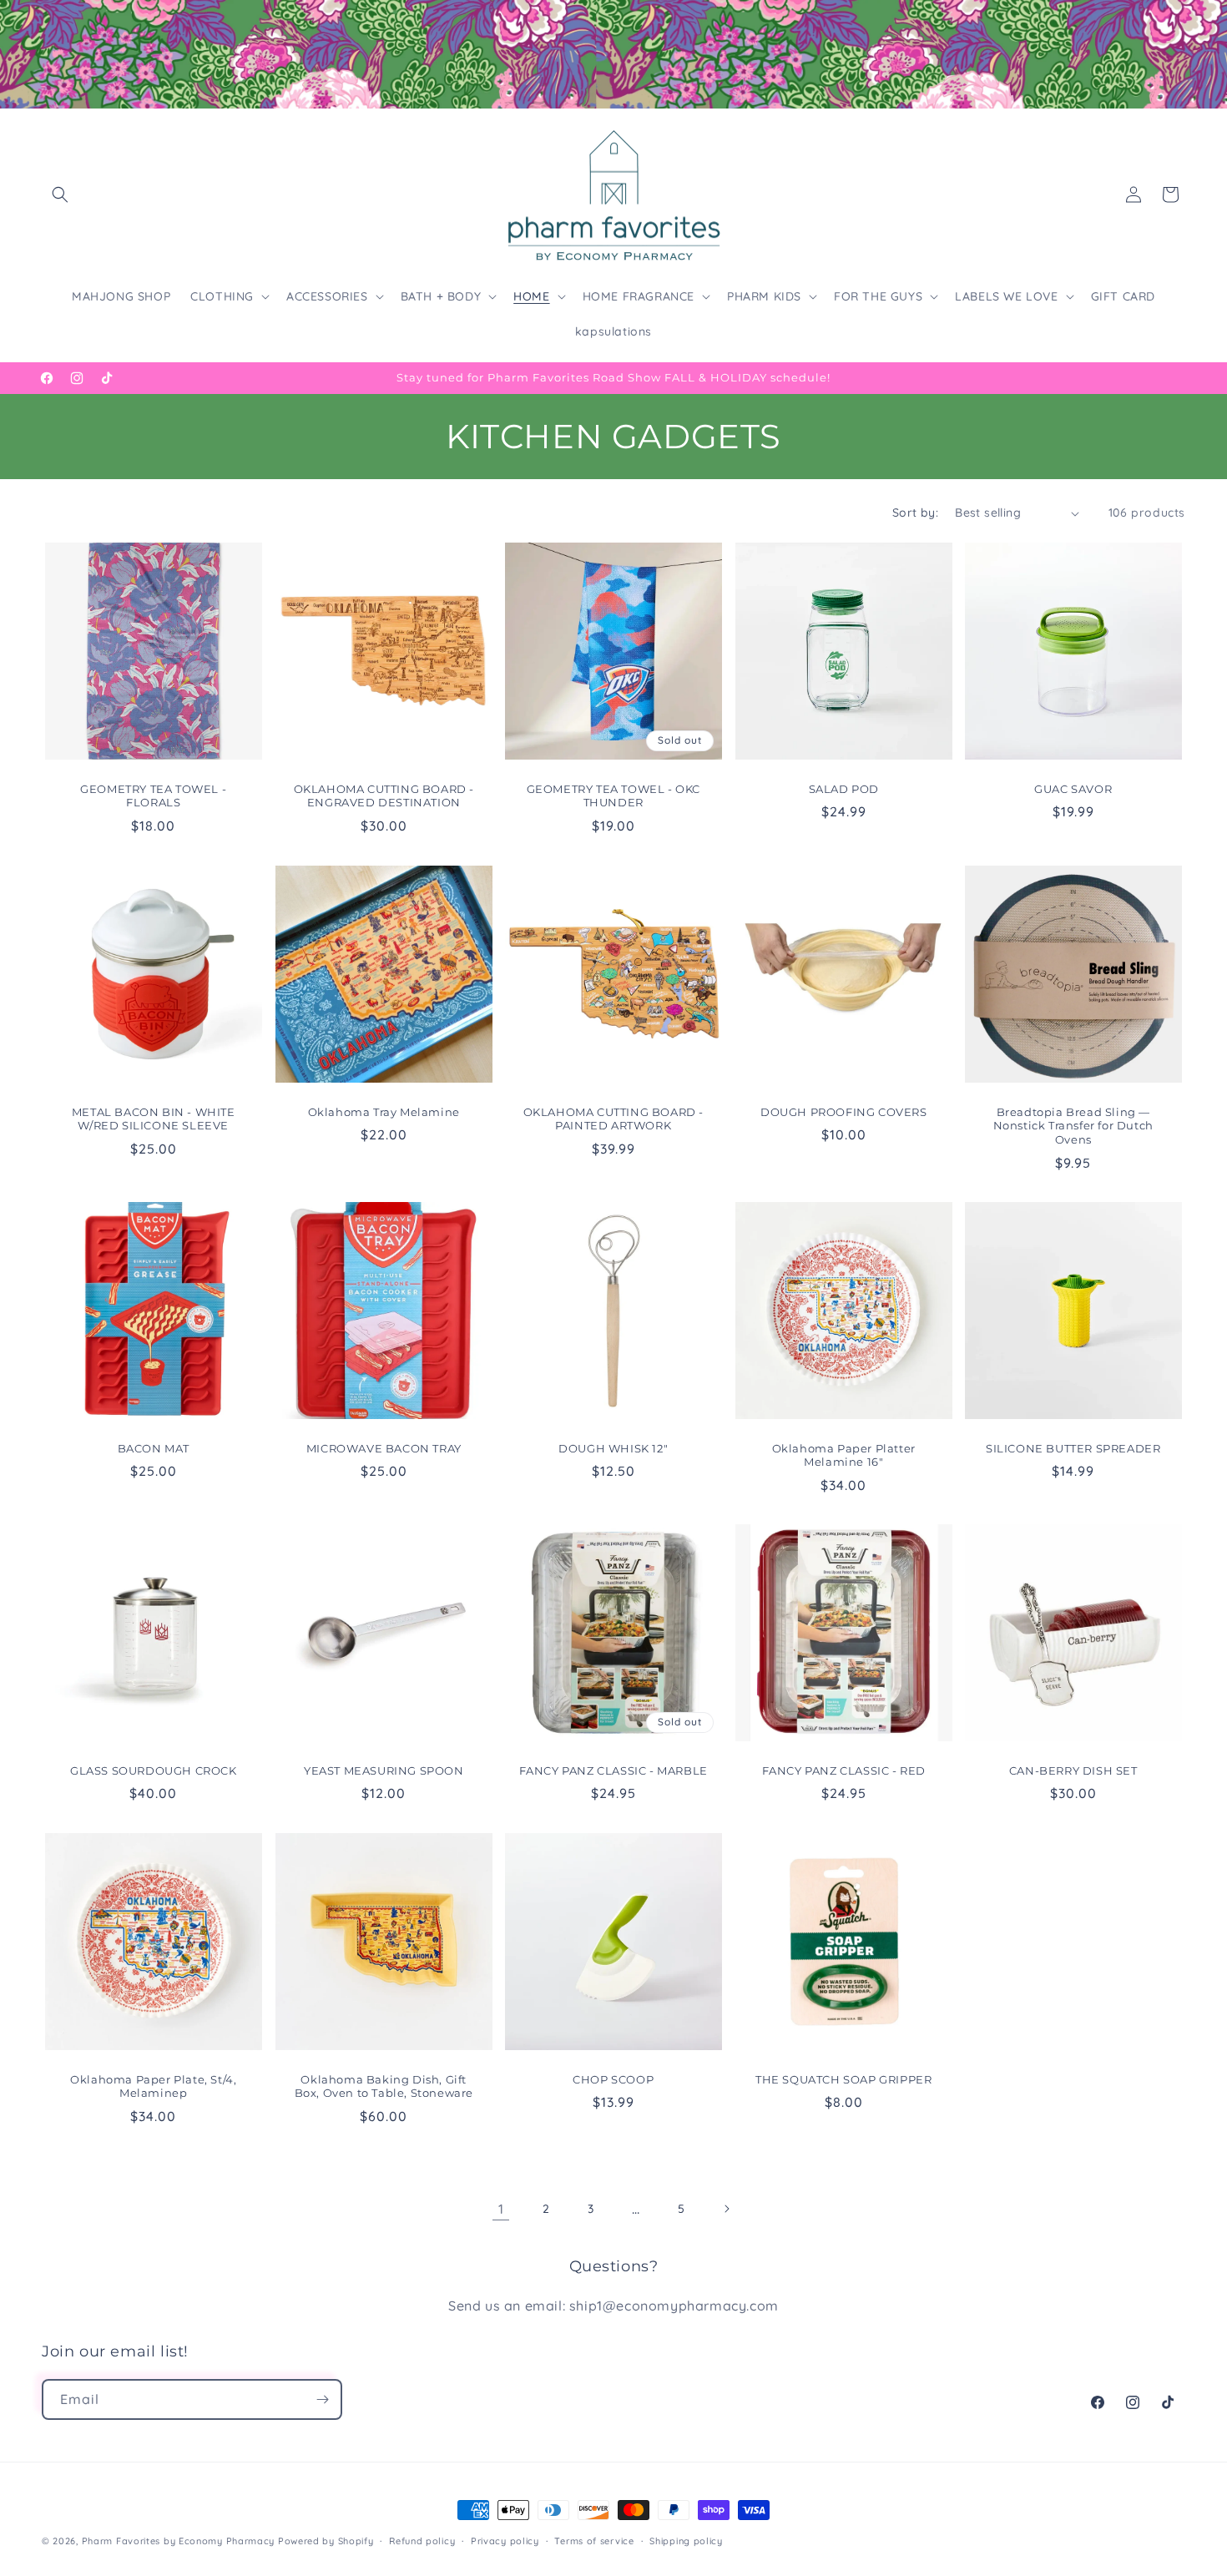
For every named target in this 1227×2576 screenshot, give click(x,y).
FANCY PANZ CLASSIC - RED (843, 1770)
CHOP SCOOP (613, 2078)
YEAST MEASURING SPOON (384, 1770)
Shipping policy (686, 2541)
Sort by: (915, 513)
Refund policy (422, 2541)
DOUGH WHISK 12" (613, 1448)
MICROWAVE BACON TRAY (383, 1448)
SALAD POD (843, 789)
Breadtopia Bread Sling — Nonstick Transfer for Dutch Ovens (1073, 1125)
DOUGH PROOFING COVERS (844, 1111)
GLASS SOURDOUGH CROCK (154, 1770)
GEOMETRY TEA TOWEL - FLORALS (153, 796)
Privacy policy (505, 2541)
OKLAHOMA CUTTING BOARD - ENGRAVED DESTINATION (383, 796)
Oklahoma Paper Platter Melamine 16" (843, 1455)
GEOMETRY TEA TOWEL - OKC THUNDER (613, 796)
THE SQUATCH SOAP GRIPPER (843, 2078)
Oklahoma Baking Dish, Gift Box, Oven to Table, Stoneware (383, 2086)
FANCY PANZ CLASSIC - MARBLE (613, 1770)
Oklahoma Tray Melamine (383, 1111)
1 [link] (501, 2209)
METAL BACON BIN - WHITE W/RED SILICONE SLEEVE (154, 1118)
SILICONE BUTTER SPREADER (1073, 1448)
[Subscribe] (322, 2399)
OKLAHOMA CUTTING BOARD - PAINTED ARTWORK (613, 1118)
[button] (60, 194)
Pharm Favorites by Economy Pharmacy (179, 2541)
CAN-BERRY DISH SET (1073, 1770)
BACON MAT (154, 1448)
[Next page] (726, 2209)
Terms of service (594, 2541)
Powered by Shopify (326, 2541)
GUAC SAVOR (1074, 789)
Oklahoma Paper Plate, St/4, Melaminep (153, 2086)
